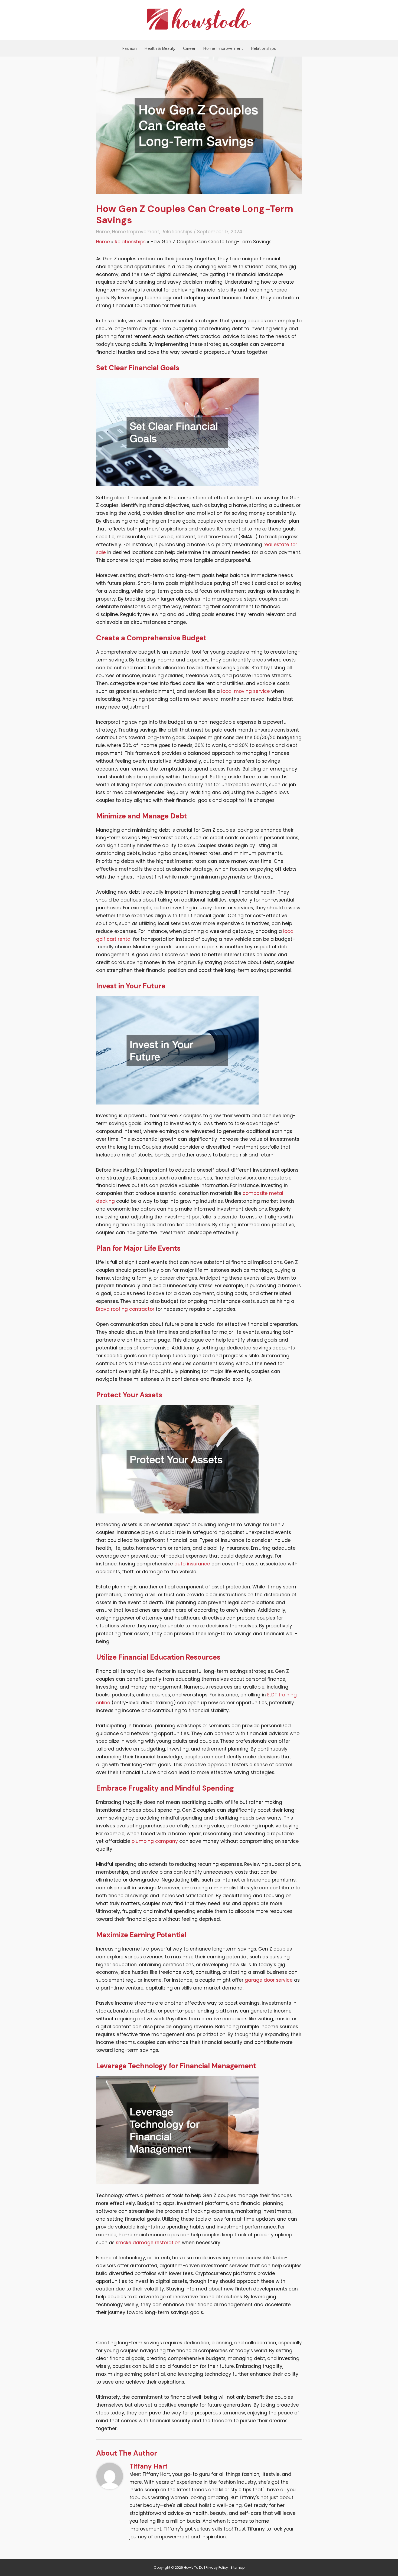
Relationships (263, 48)
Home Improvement (223, 48)
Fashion (129, 48)
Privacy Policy (217, 2567)
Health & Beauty (160, 48)
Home (103, 232)
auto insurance (192, 1564)
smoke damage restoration (148, 2243)
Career (189, 48)
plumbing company (155, 1841)
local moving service (246, 691)
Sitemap (237, 2567)
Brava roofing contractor (125, 1309)
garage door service (269, 1980)
